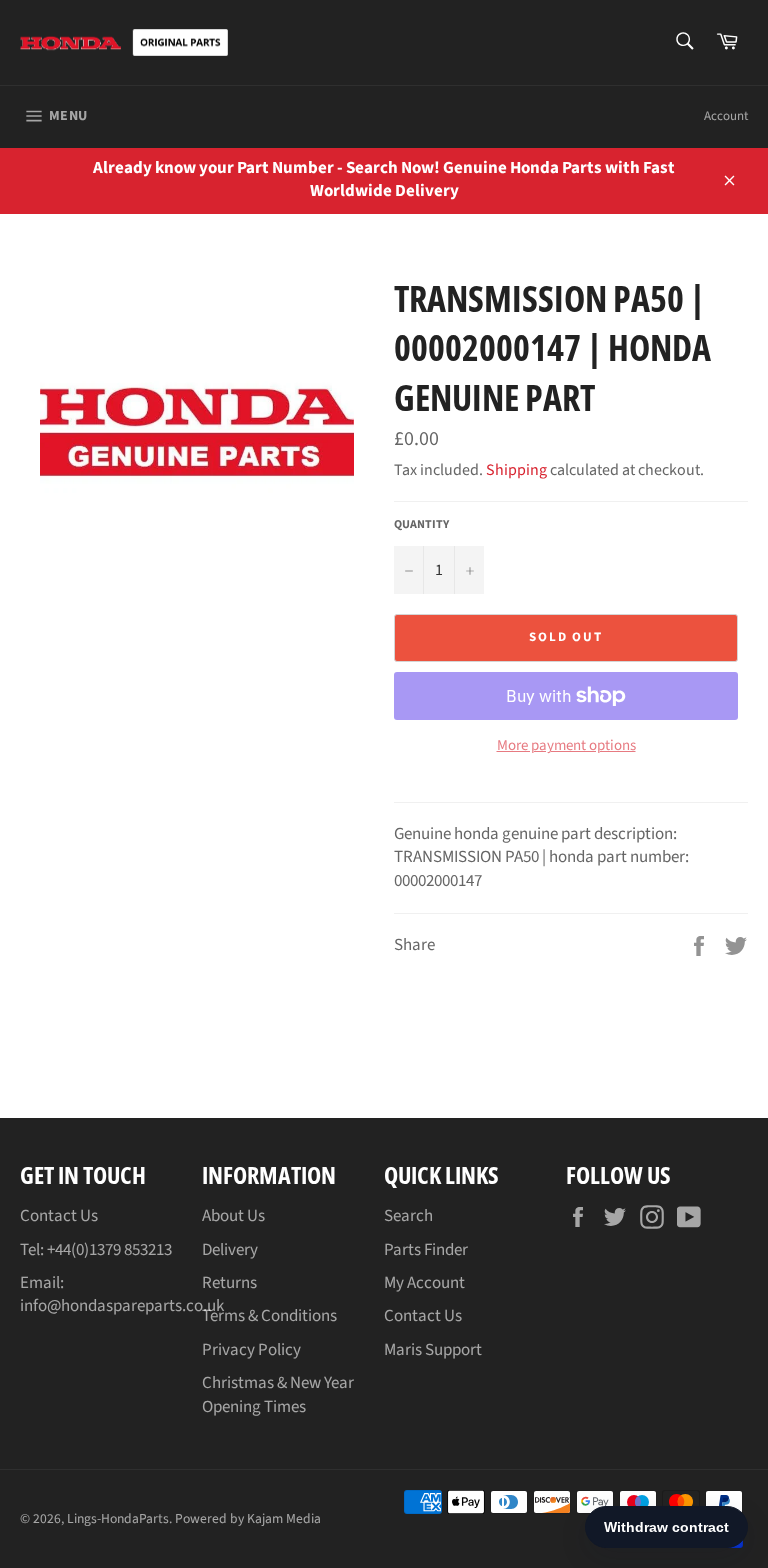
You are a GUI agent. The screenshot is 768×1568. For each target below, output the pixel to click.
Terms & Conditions (269, 1316)
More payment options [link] (566, 746)
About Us (233, 1216)
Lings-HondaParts (118, 1518)
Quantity (421, 525)
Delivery (230, 1250)
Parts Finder (426, 1250)
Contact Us (59, 1216)
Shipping (516, 470)
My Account (424, 1283)
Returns (229, 1283)
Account (726, 116)
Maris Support (433, 1350)
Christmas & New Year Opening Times (278, 1394)
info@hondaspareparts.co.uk (122, 1306)
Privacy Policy (251, 1350)
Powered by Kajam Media (248, 1518)
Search (408, 1216)
